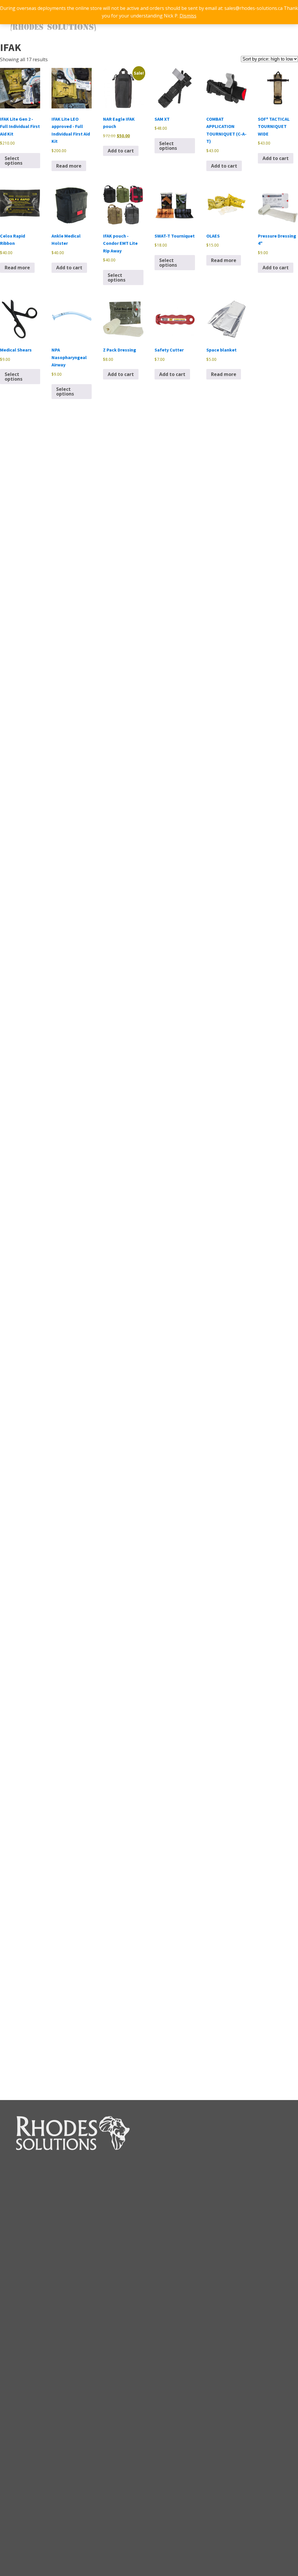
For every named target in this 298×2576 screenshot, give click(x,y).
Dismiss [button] (188, 16)
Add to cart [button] (121, 151)
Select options (14, 161)
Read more (69, 166)
